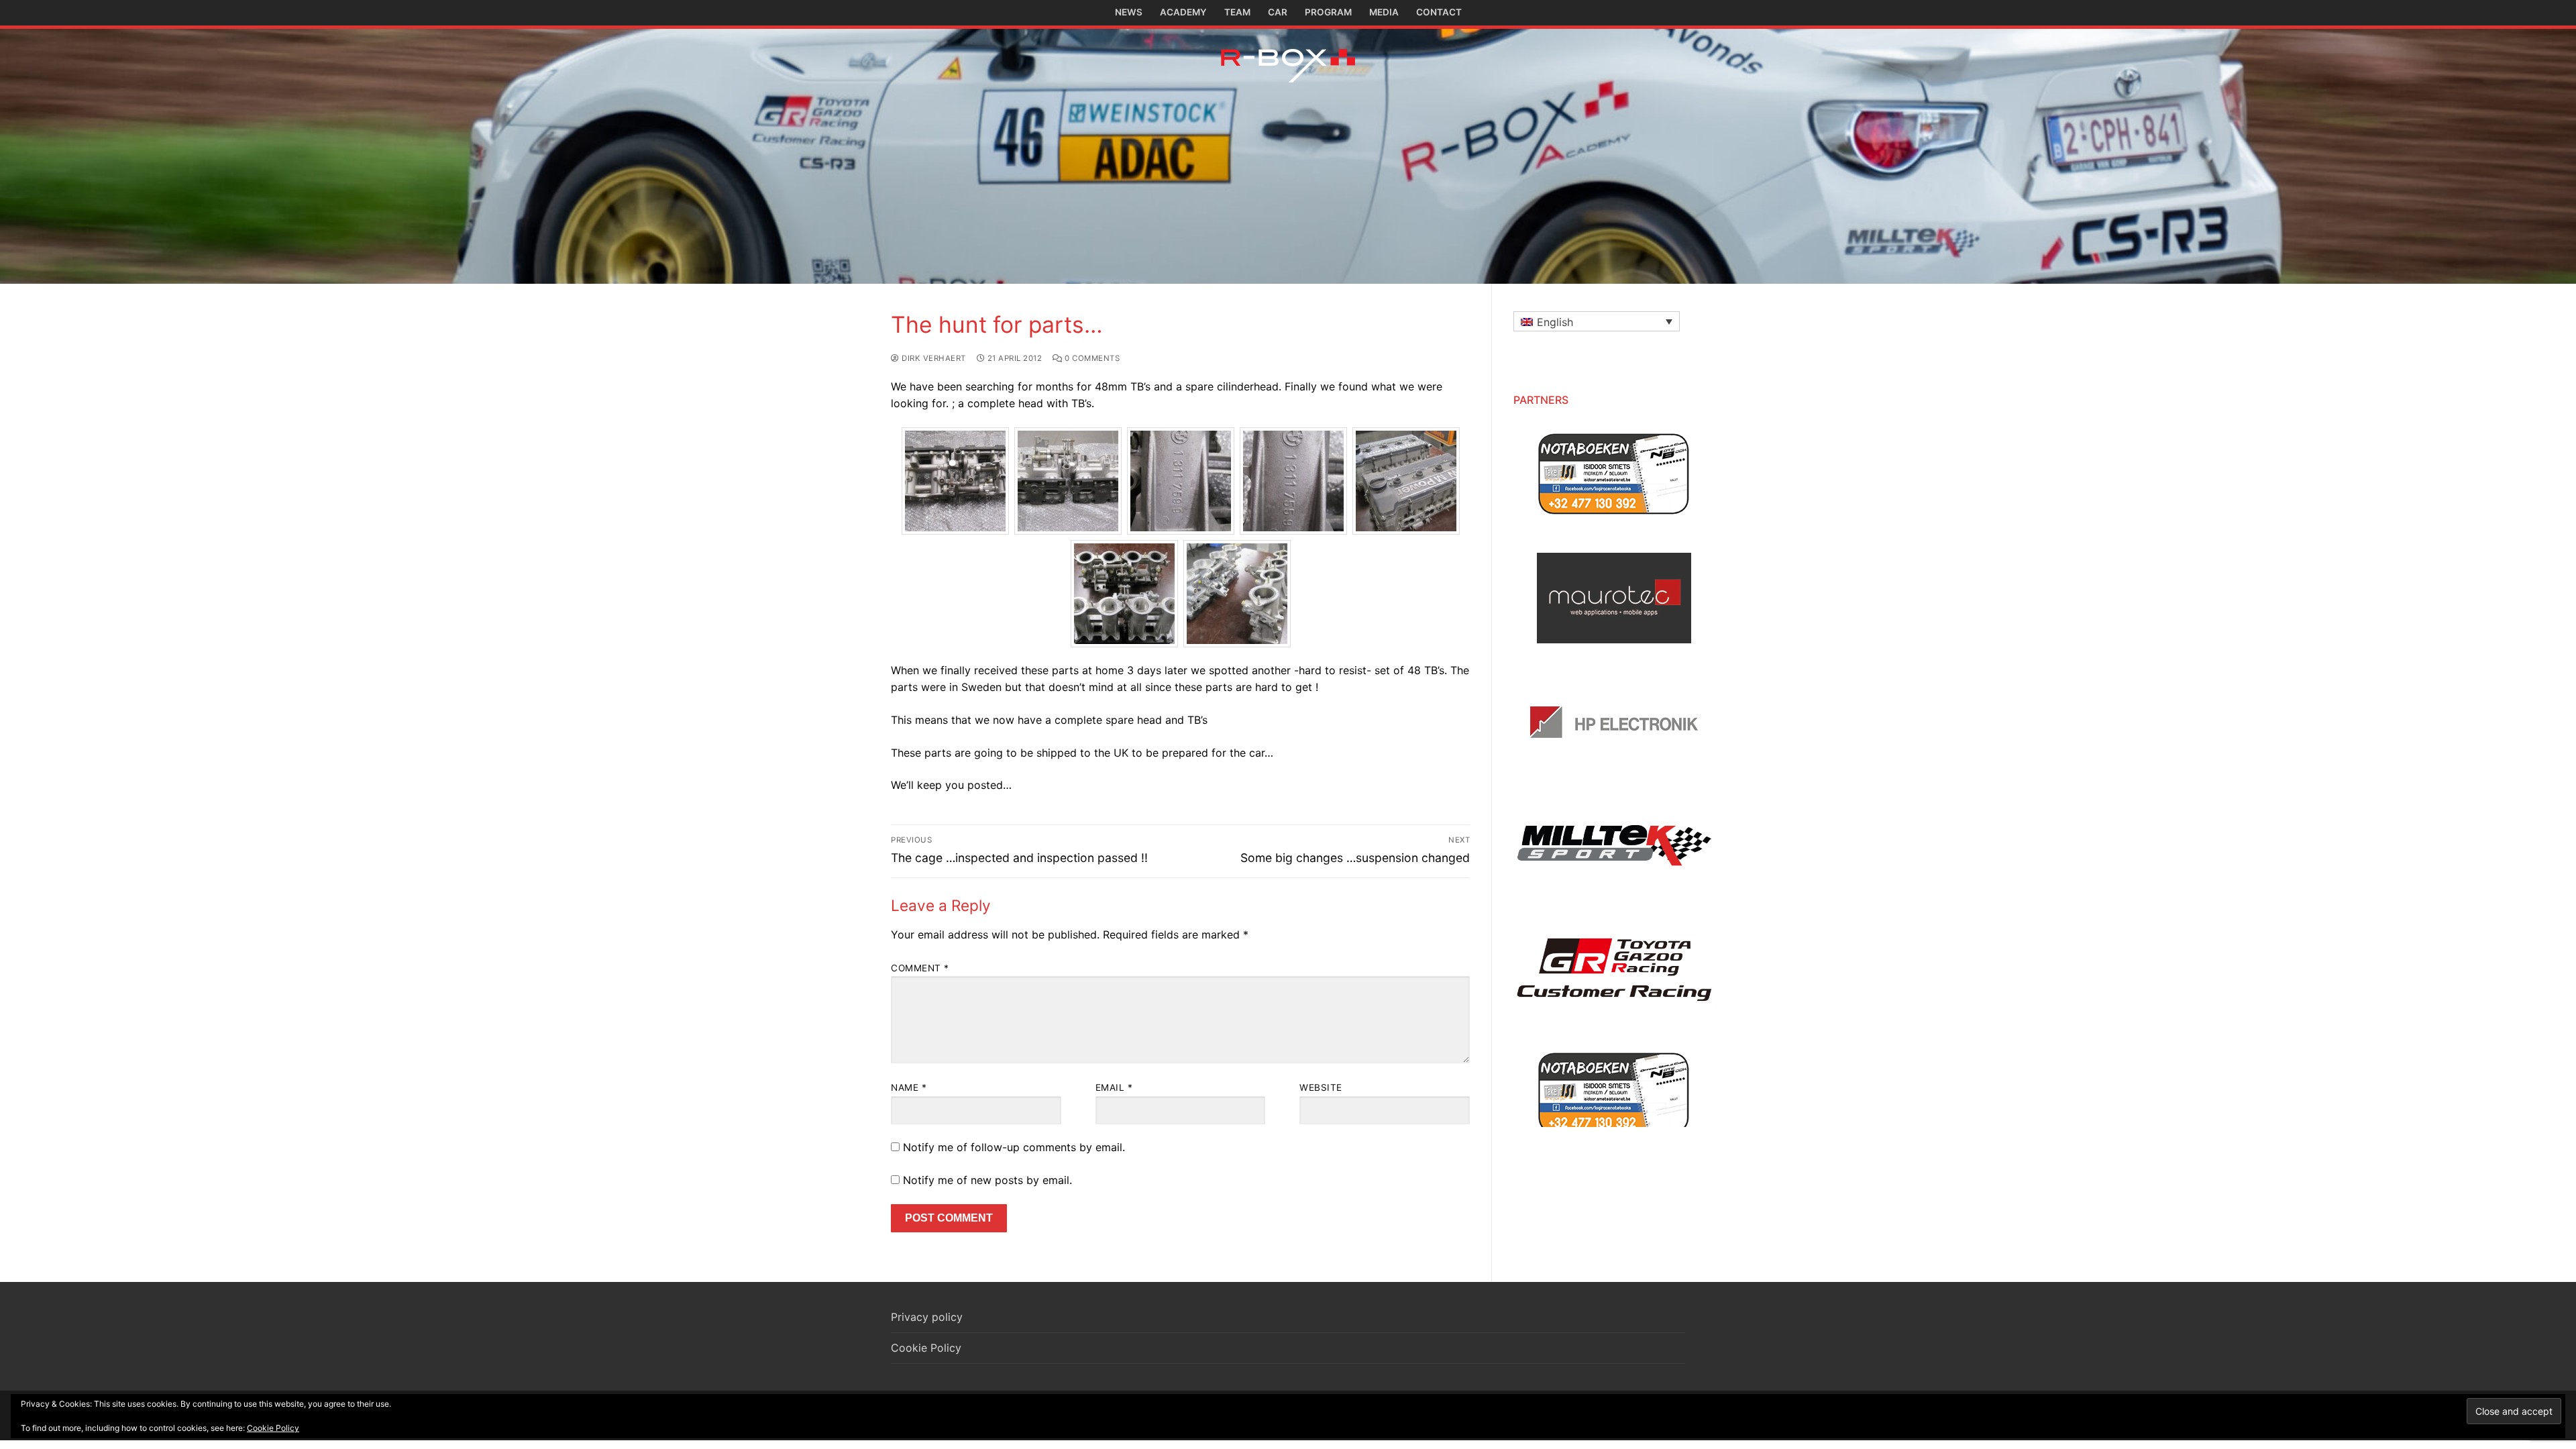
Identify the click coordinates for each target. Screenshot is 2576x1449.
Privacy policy (927, 1317)
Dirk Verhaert (933, 358)
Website (1321, 1087)
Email (1114, 1087)
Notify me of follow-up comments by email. (1014, 1147)
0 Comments (1091, 358)
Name (909, 1087)
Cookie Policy (926, 1348)
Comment (920, 968)
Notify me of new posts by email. (987, 1180)
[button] (1597, 321)
